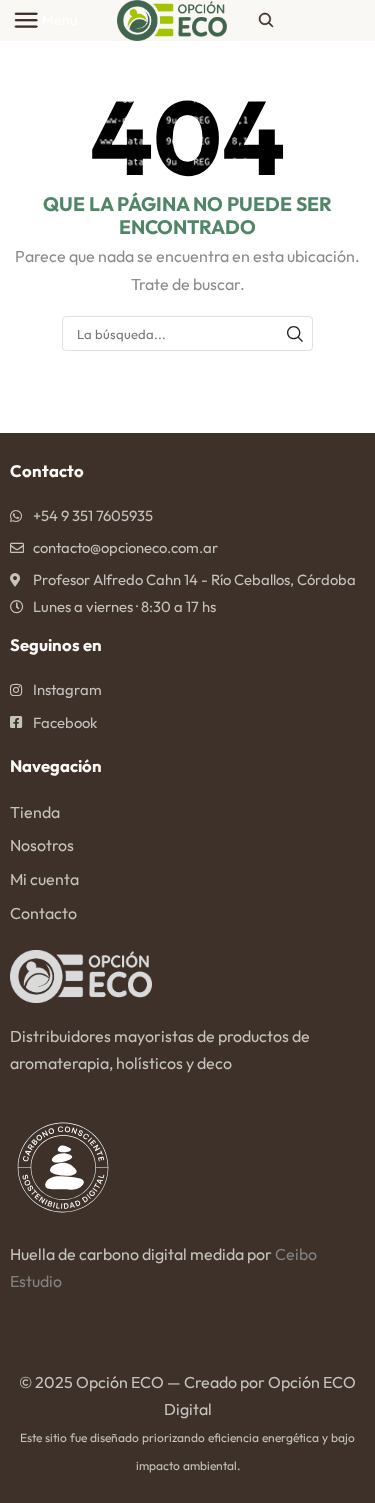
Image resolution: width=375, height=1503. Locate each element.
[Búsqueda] (295, 333)
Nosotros (42, 845)
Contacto (43, 913)
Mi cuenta (44, 879)
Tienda (35, 812)
